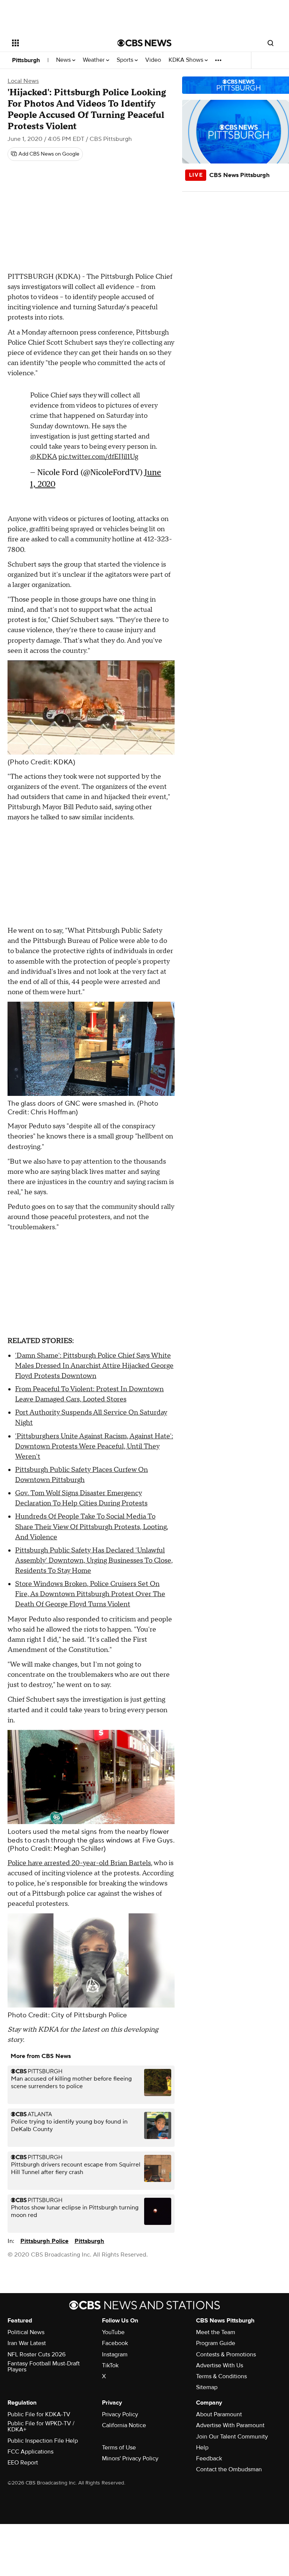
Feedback (209, 2458)
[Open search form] (271, 43)
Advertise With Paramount (230, 2425)
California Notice (124, 2425)
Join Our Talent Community (232, 2437)
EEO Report (23, 2463)
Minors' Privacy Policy (130, 2458)
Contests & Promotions (226, 2354)
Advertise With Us (220, 2365)
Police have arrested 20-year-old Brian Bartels (79, 1863)
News (64, 60)
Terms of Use (119, 2448)
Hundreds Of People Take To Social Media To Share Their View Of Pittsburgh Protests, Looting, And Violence (92, 1527)
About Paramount (219, 2414)
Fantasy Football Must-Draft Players (44, 2367)
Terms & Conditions (221, 2376)
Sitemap (207, 2387)
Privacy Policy (120, 2414)
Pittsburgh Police (44, 2241)
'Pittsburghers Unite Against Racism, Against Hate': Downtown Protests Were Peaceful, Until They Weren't (94, 1446)
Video (153, 60)
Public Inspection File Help (43, 2441)
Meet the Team (216, 2332)
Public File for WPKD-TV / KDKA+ (41, 2426)
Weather (94, 60)
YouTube (113, 2332)
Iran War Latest (27, 2343)
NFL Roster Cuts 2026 (37, 2354)
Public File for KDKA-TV (39, 2414)
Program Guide (216, 2343)
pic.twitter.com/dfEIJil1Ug (98, 457)
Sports (126, 60)
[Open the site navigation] (56, 43)
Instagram (115, 2354)
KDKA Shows (187, 60)
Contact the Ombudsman (229, 2469)
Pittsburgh (26, 60)
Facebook (115, 2343)
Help (202, 2448)
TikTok (110, 2365)
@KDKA (43, 457)
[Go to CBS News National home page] (144, 43)
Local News (23, 81)
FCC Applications (30, 2452)
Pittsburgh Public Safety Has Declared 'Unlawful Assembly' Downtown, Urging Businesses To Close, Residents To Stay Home (94, 1561)
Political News (26, 2332)
